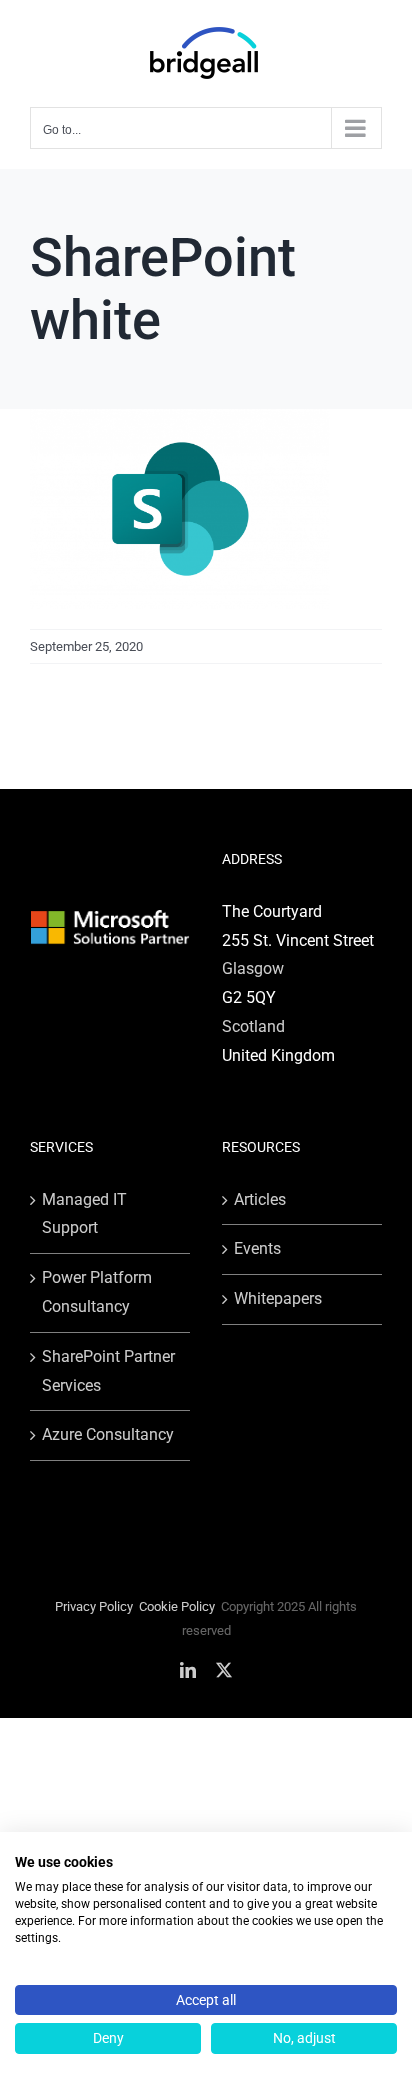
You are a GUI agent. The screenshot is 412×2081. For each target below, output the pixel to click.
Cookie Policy (177, 1606)
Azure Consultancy (108, 1434)
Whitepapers (278, 1298)
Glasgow (253, 968)
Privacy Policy (94, 1606)
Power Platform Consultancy (97, 1292)
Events (257, 1248)
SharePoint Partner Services (108, 1371)
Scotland (253, 1026)
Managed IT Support (84, 1214)
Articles (260, 1199)
